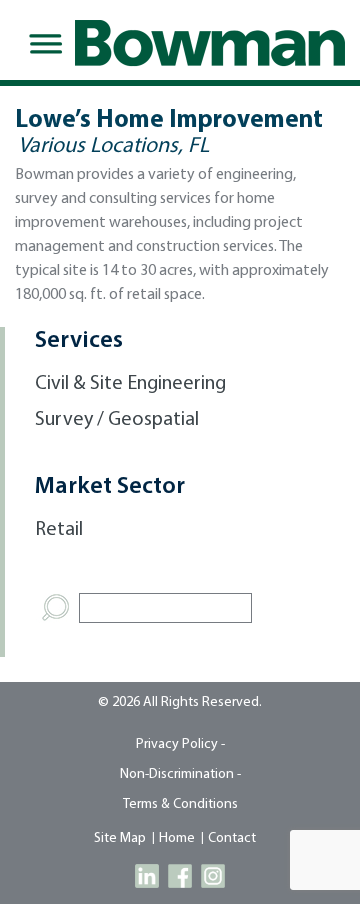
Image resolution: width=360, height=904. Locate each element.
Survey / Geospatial (117, 420)
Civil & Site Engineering (130, 384)
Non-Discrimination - (180, 774)
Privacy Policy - (180, 744)
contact (232, 838)
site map (120, 838)
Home (177, 838)
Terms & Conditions (180, 804)
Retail (59, 530)
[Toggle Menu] (42, 44)
